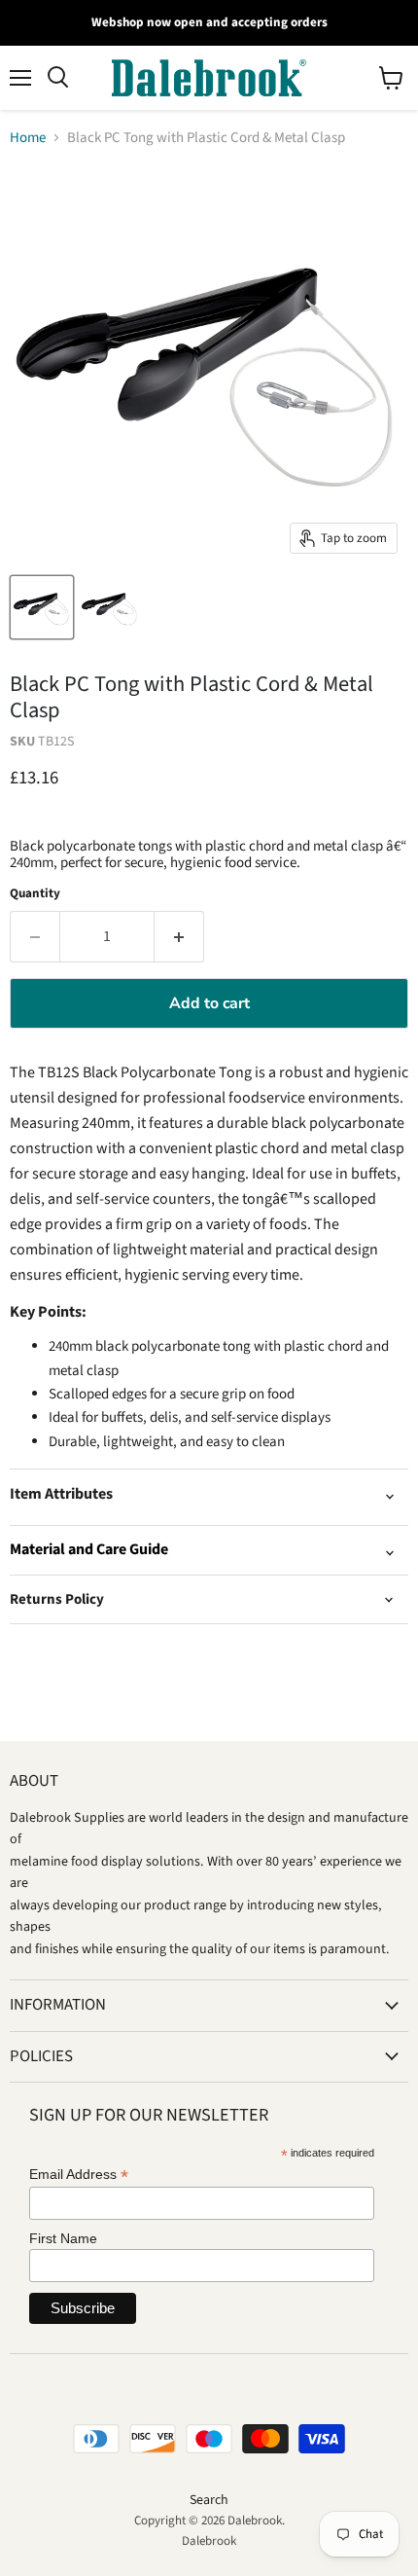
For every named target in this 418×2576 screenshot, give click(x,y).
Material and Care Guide (89, 1549)
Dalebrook (209, 2541)
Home (28, 138)
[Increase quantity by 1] (179, 936)
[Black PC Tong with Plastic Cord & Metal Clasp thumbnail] (42, 607)
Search (209, 2500)
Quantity (35, 894)
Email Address (79, 2175)
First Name (63, 2238)
